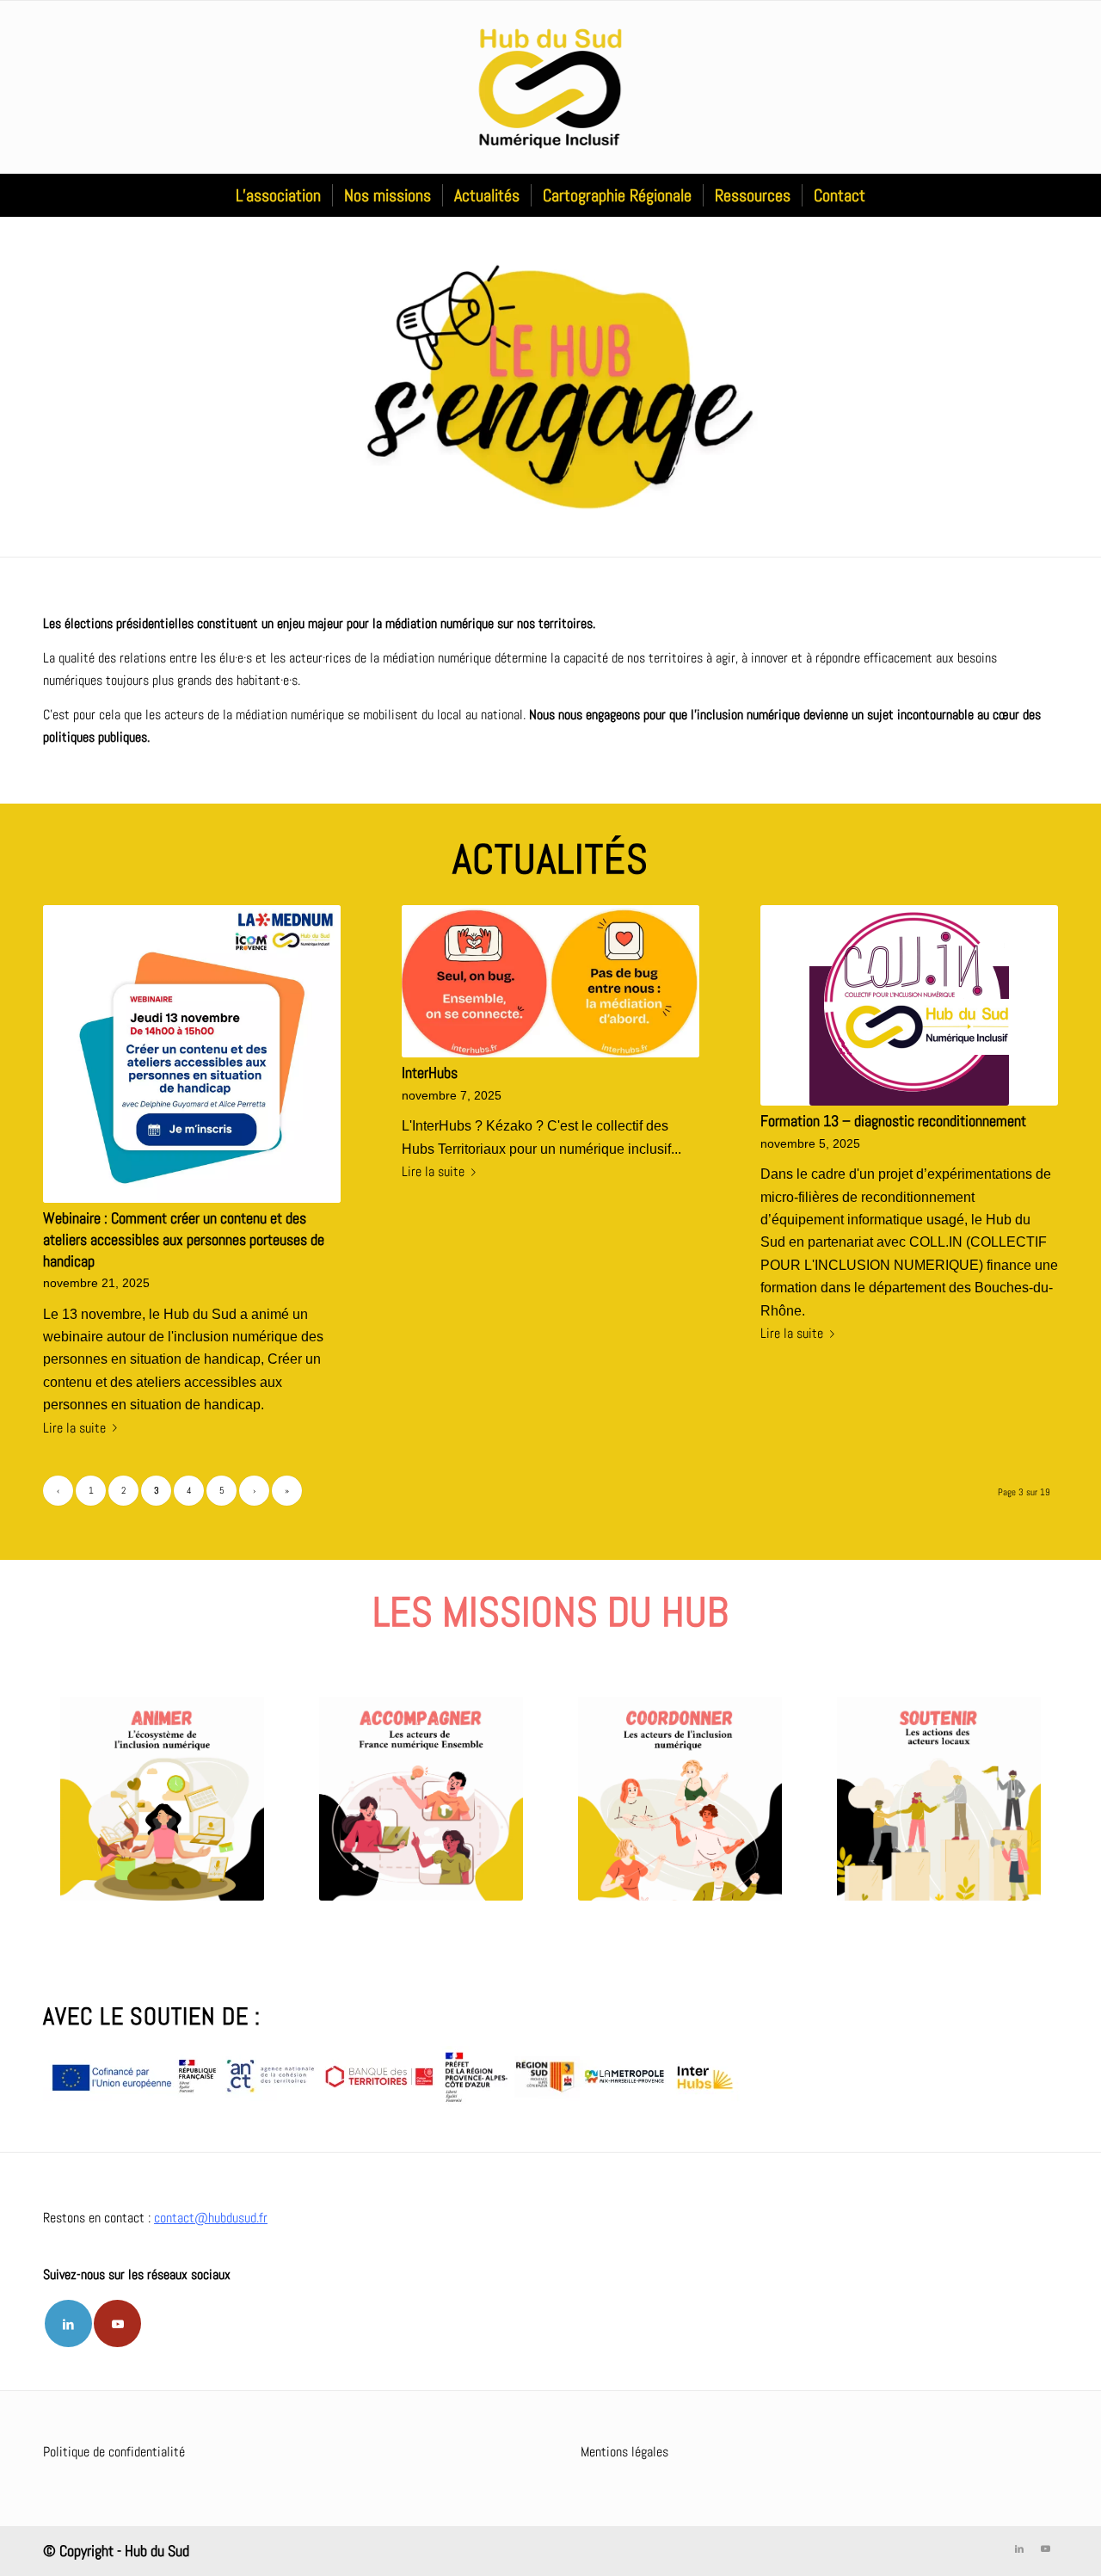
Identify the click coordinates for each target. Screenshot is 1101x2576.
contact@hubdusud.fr (211, 2218)
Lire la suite (74, 1428)
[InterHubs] (550, 981)
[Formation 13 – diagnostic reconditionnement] (909, 1005)
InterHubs (430, 1073)
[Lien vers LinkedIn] (68, 2323)
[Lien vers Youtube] (117, 2323)
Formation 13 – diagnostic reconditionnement (893, 1121)
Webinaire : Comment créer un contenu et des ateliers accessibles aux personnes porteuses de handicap (184, 1239)
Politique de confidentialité (114, 2452)
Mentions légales (624, 2452)
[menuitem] (278, 195)
